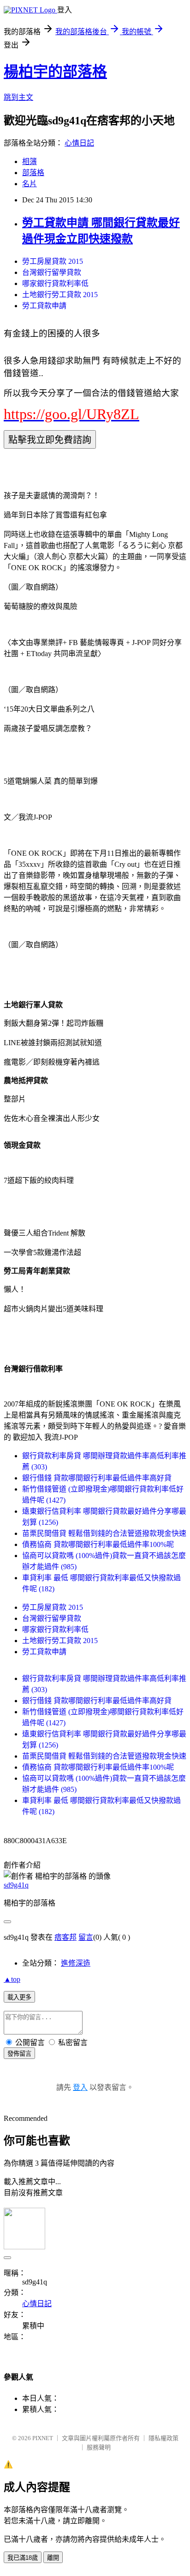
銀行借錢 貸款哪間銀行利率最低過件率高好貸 (97, 1478)
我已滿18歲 (23, 2558)
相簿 (30, 161)
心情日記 (79, 143)
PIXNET (43, 2438)
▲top (12, 1979)
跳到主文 (18, 97)
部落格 (33, 173)
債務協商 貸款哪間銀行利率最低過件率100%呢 (98, 1544)
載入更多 (19, 1997)
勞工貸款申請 (44, 306)
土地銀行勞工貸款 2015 (60, 295)
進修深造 (76, 1963)
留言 (86, 1937)
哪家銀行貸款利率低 (55, 283)
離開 (53, 2558)
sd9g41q (16, 1885)
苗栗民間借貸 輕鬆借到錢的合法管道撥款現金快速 (104, 1533)
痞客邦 (65, 1937)
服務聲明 (99, 2447)
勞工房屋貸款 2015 (53, 261)
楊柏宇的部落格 (55, 72)
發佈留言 (19, 2054)
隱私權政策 (163, 2438)
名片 (30, 184)
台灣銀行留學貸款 (52, 272)
